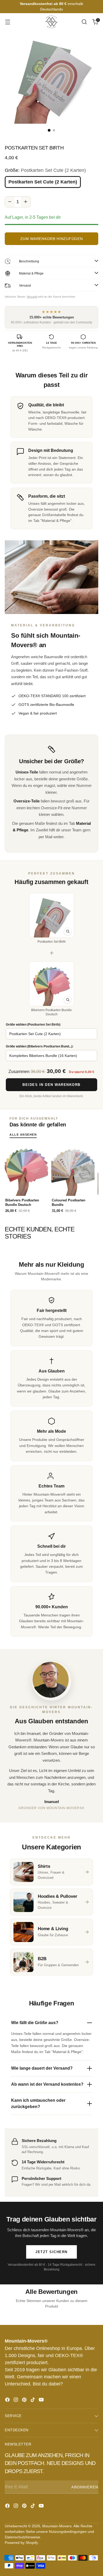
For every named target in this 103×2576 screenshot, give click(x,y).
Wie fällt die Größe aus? (35, 2023)
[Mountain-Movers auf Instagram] (16, 2401)
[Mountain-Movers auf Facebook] (8, 2401)
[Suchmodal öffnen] (84, 22)
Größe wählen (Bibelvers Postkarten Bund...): (40, 1046)
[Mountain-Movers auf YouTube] (42, 2401)
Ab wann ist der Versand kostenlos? (47, 2084)
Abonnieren (85, 2487)
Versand (32, 297)
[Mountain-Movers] (51, 22)
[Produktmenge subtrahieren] (10, 202)
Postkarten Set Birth (52, 942)
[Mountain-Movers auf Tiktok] (33, 2401)
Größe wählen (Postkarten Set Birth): (33, 1025)
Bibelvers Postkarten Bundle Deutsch (51, 1012)
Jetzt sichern (51, 2252)
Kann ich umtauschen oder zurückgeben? (38, 2103)
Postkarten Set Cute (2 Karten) (43, 182)
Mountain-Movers (57, 2526)
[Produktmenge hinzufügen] (26, 202)
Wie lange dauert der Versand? (42, 2068)
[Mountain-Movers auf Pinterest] (25, 2401)
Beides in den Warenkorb (51, 1085)
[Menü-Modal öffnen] (8, 22)
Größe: (45, 170)
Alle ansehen (23, 1135)
